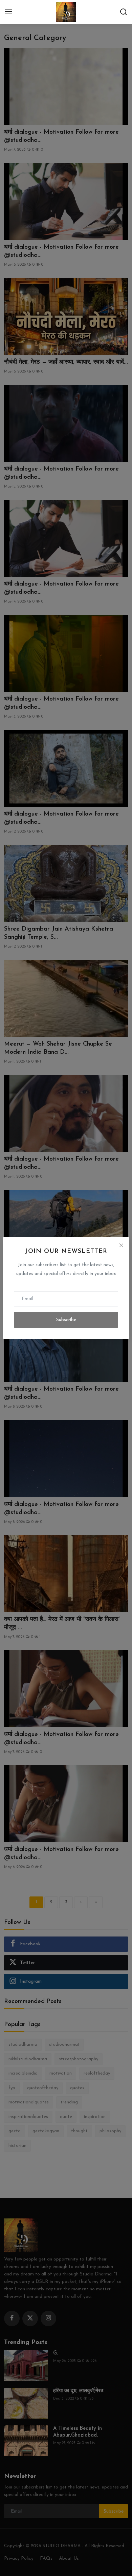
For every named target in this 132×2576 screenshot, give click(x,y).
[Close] (121, 1245)
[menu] (8, 12)
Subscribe (66, 1320)
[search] (124, 12)
